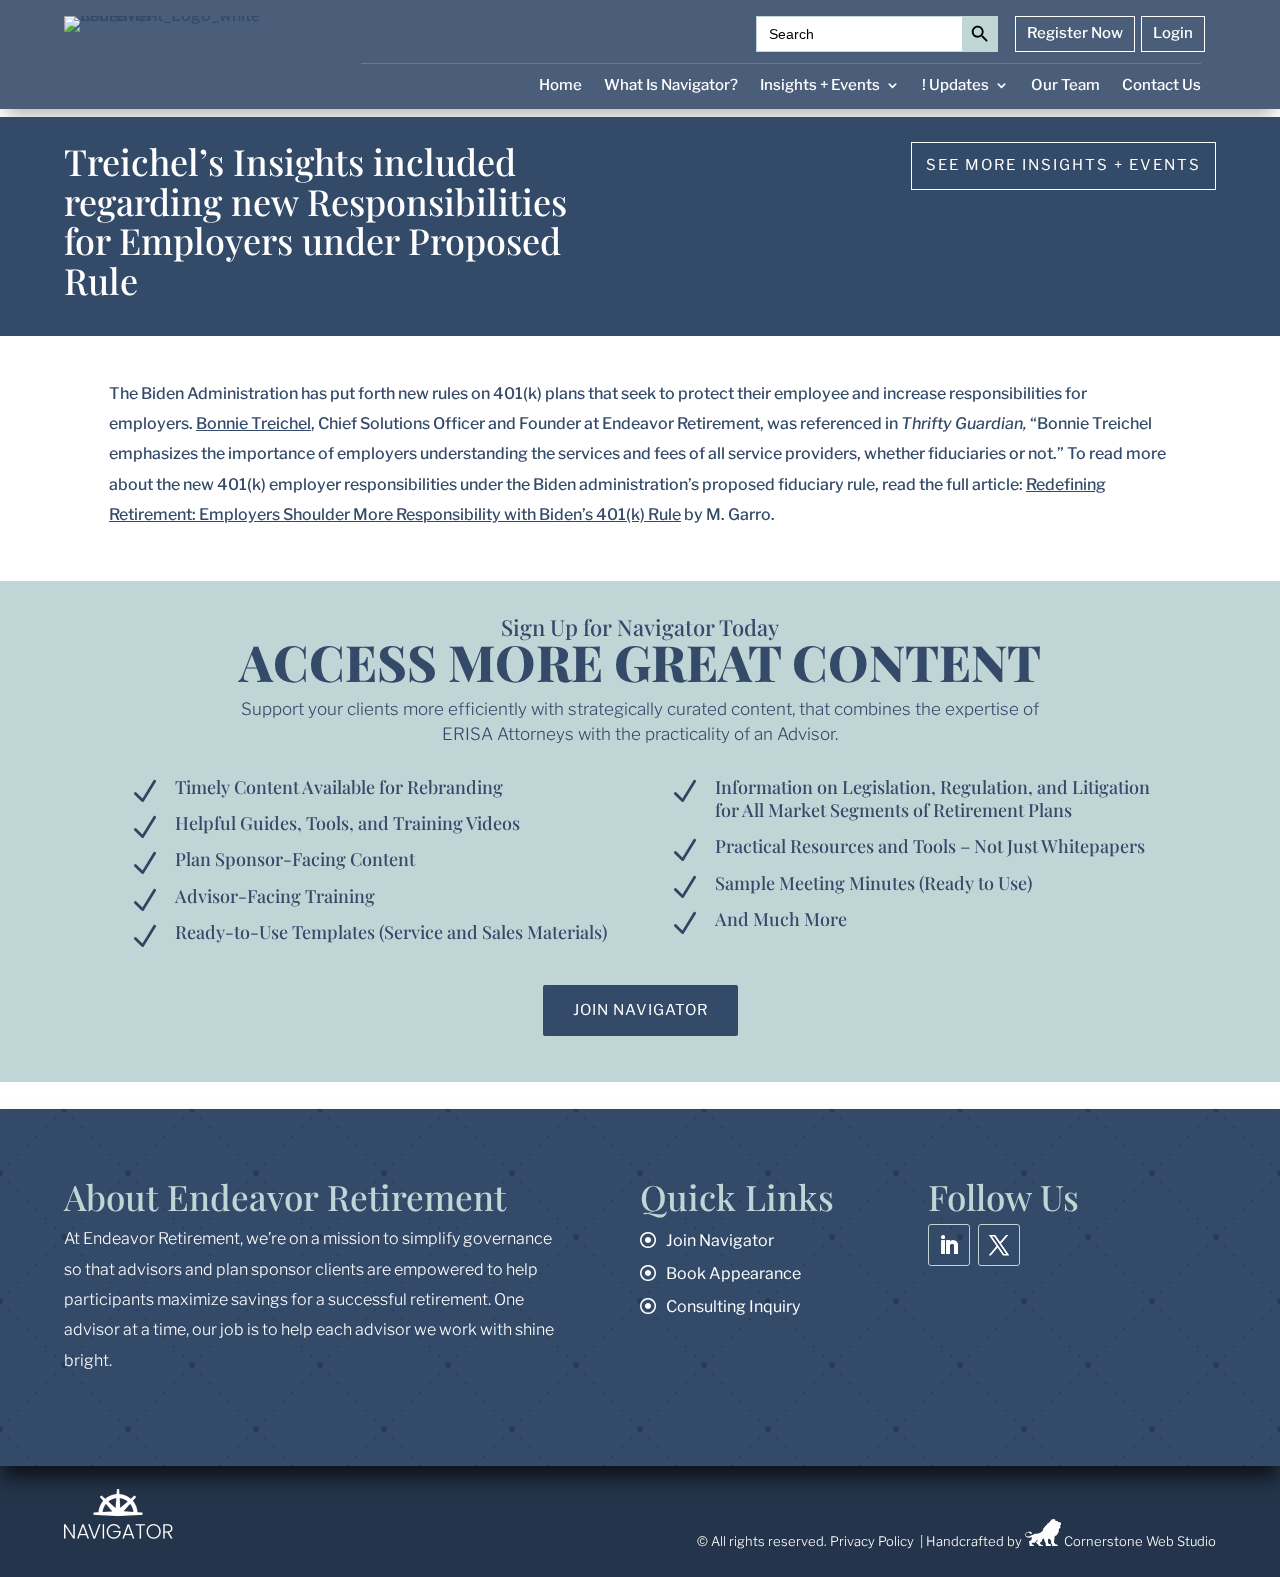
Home (560, 86)
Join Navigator (640, 1010)
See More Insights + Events (1063, 165)
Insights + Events (820, 86)
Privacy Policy (872, 1541)
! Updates (955, 86)
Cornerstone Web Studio (1140, 1541)
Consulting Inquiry (733, 1306)
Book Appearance (733, 1273)
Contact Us (1161, 86)
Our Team (1065, 86)
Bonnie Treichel (253, 423)
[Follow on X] (999, 1245)
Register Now (1075, 34)
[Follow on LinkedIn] (949, 1245)
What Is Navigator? (671, 86)
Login (1173, 34)
